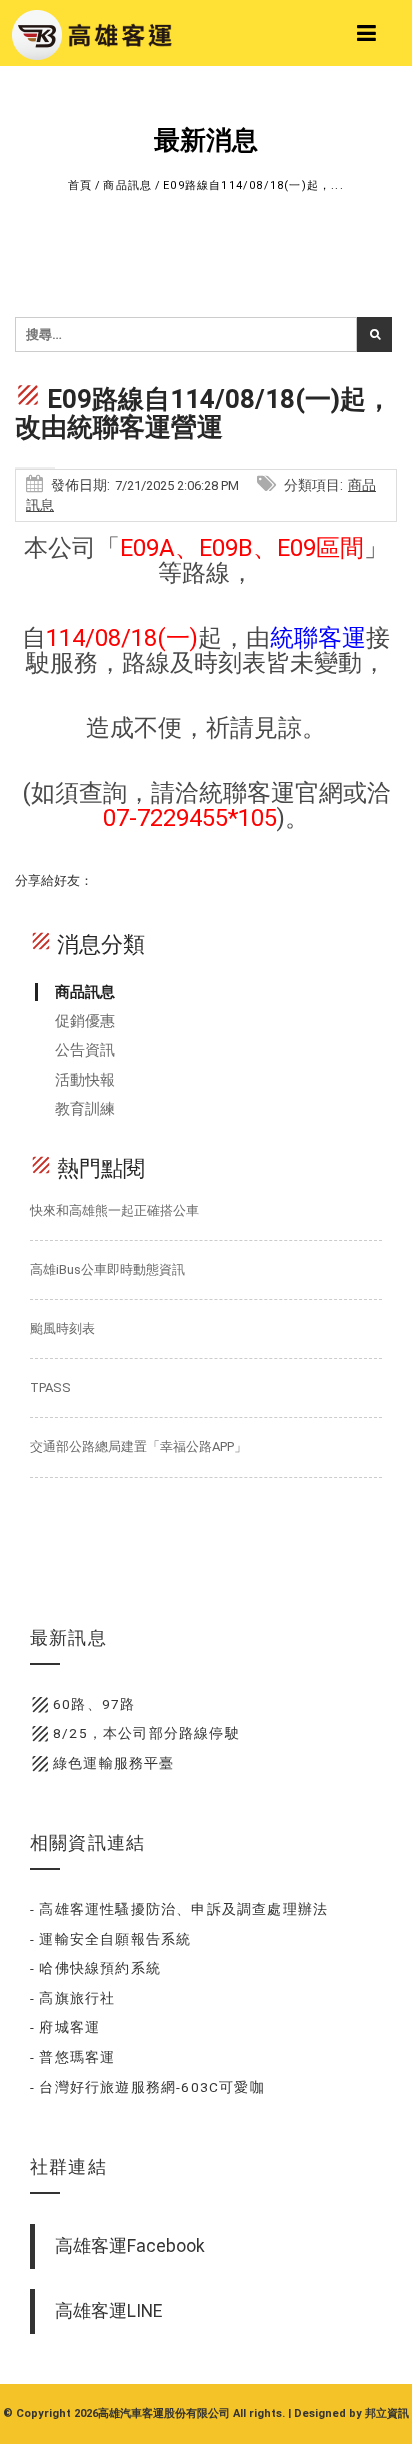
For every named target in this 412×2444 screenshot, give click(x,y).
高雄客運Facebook (130, 2246)
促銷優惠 (85, 1021)
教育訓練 (85, 1109)
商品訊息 (127, 185)
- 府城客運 (65, 2027)
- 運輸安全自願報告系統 (110, 1939)
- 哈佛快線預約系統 (95, 1968)
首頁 (80, 185)
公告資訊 (85, 1050)
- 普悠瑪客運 (72, 2057)
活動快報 (85, 1080)
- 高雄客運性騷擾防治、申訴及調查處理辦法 (179, 1909)
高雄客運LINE (108, 2311)
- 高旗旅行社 (72, 1998)
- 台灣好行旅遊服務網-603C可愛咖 (147, 2087)
